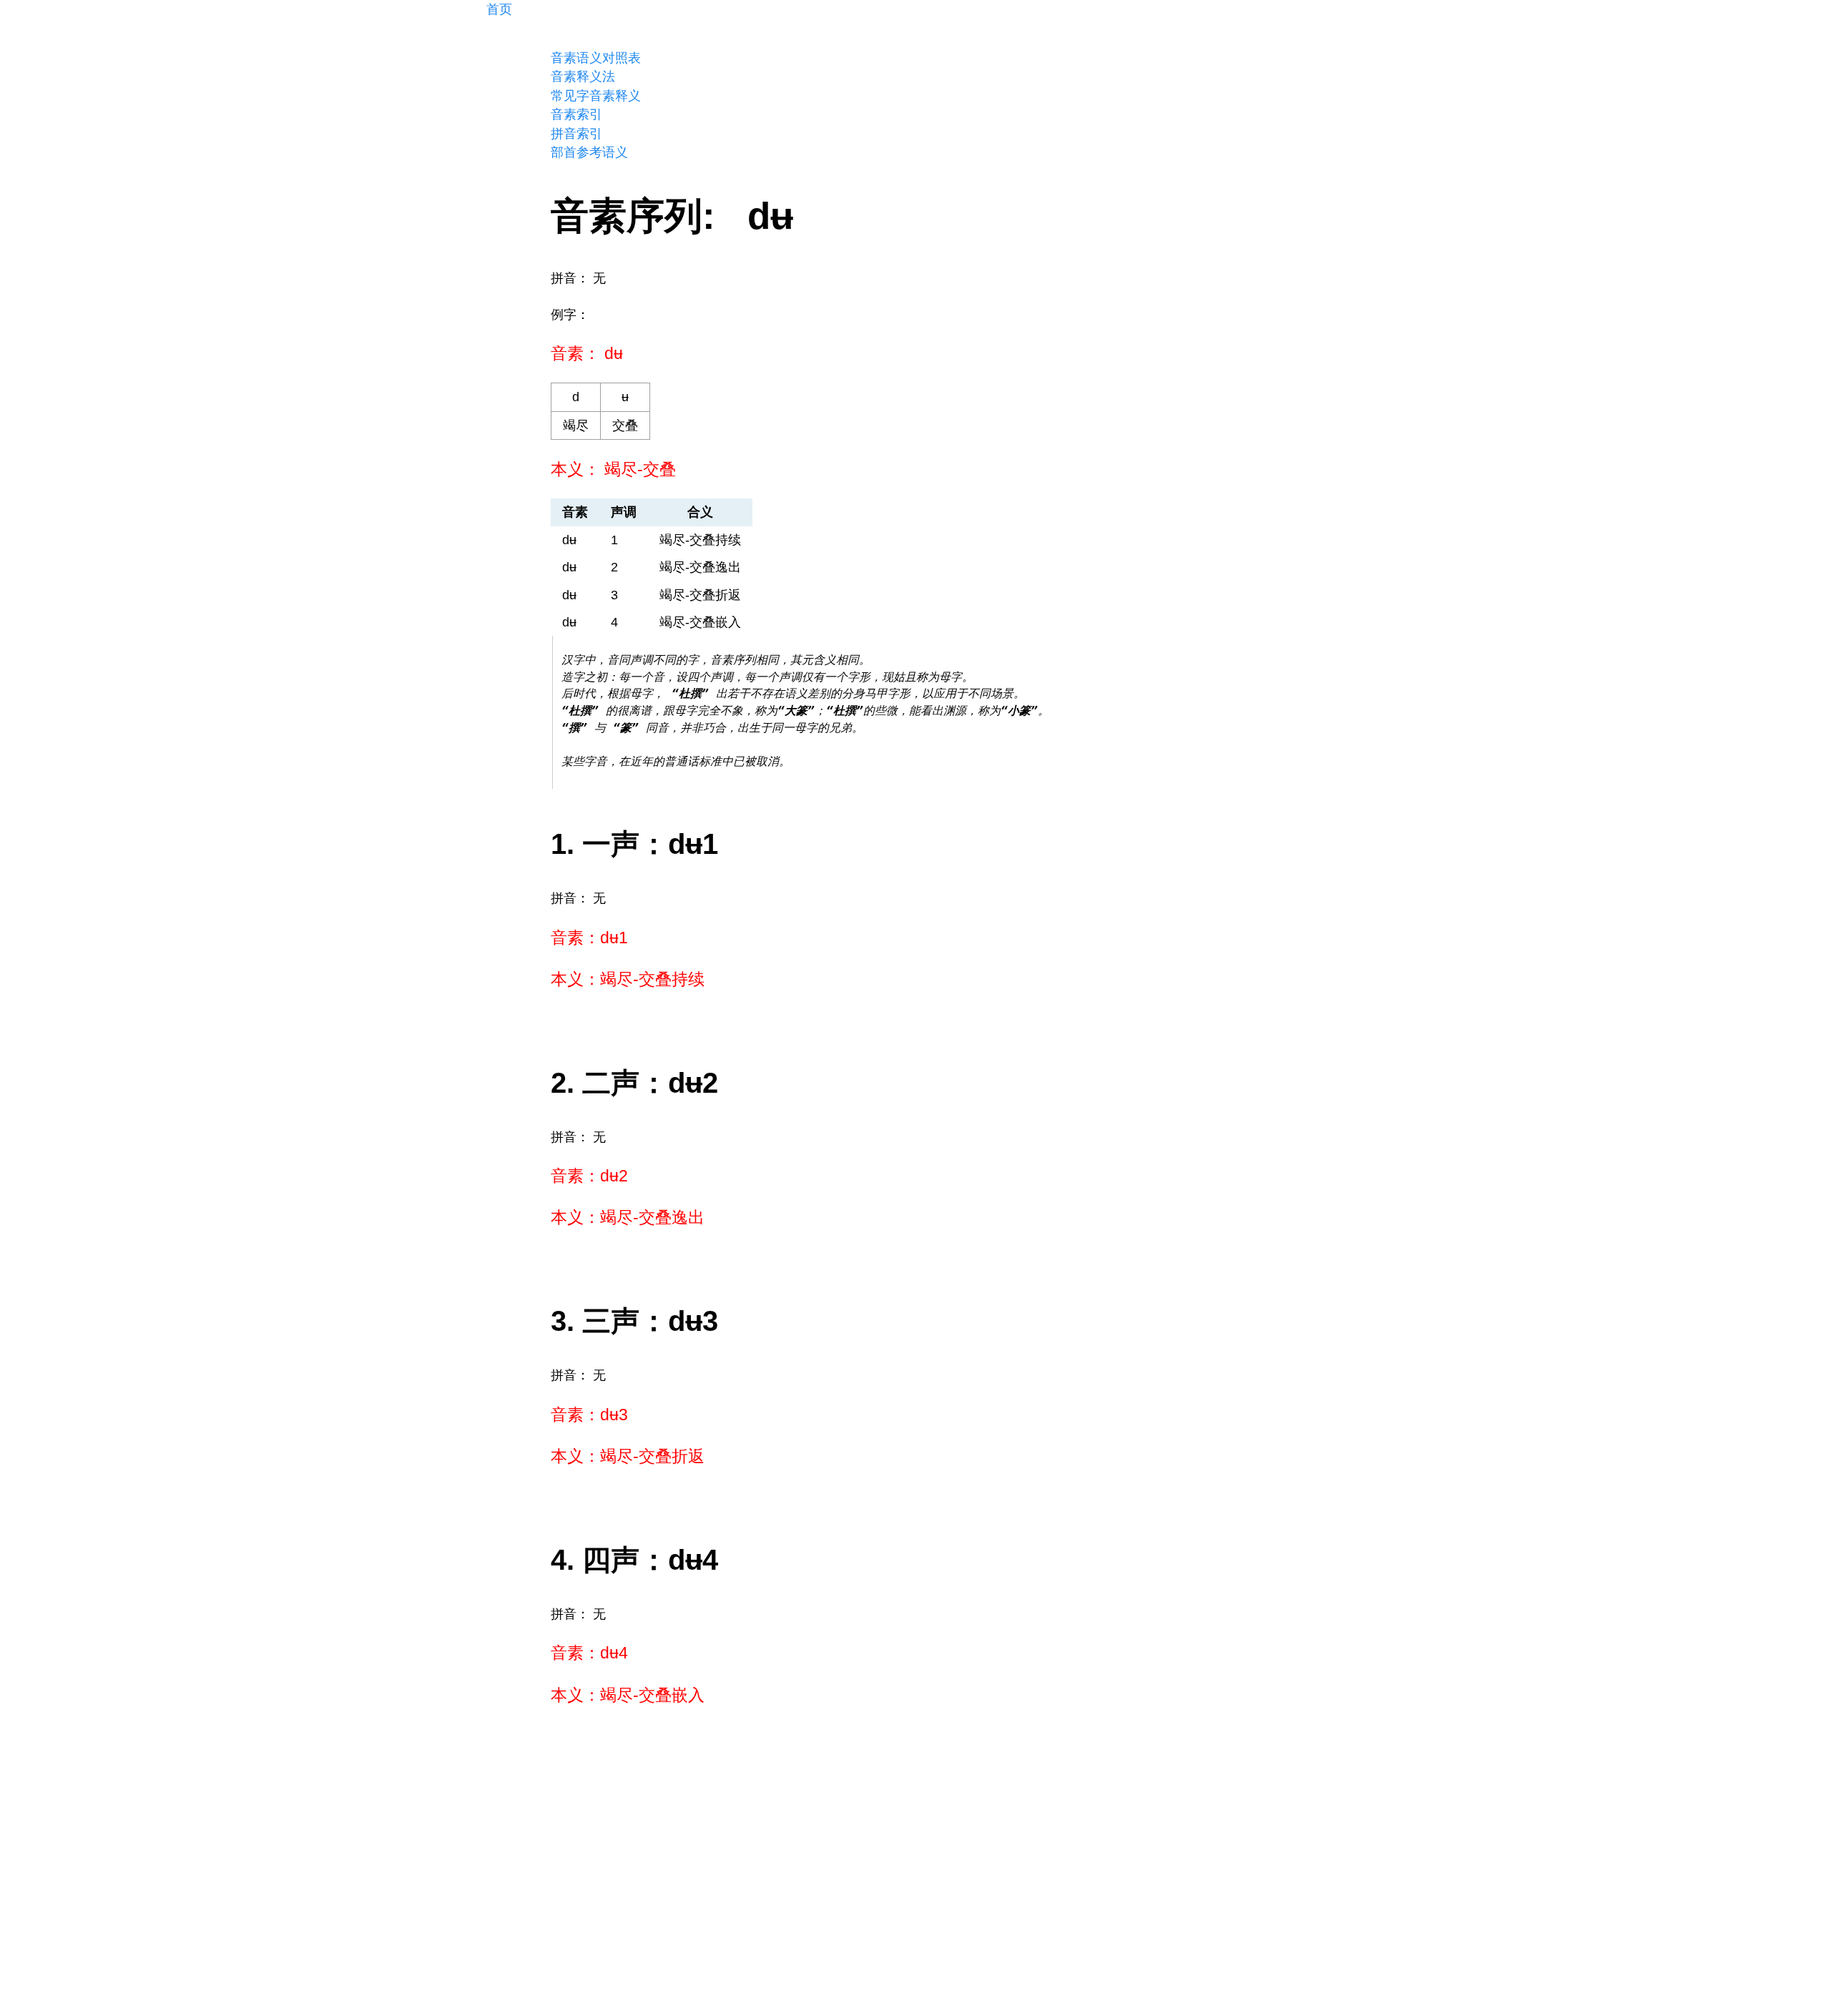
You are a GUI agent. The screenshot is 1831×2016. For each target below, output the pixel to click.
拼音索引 (576, 134)
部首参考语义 (589, 152)
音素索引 (576, 114)
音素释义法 (583, 77)
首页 (499, 9)
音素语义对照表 (596, 58)
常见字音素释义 (596, 96)
